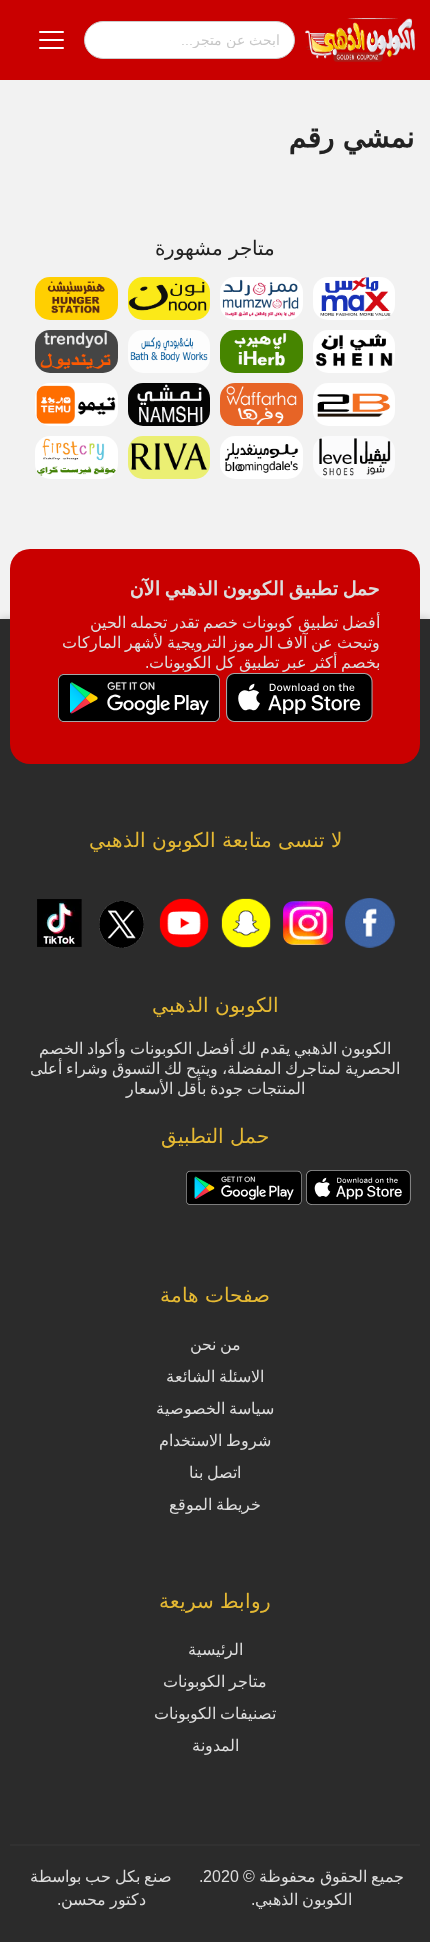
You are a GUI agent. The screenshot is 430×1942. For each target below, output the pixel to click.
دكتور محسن (103, 1899)
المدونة (215, 1745)
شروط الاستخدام (215, 1440)
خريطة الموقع (215, 1504)
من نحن (215, 1344)
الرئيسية (215, 1649)
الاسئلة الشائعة (215, 1376)
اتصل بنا (215, 1472)
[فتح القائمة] (51, 40)
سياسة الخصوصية (215, 1408)
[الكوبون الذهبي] (360, 39)
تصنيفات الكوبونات (215, 1713)
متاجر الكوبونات (215, 1681)
